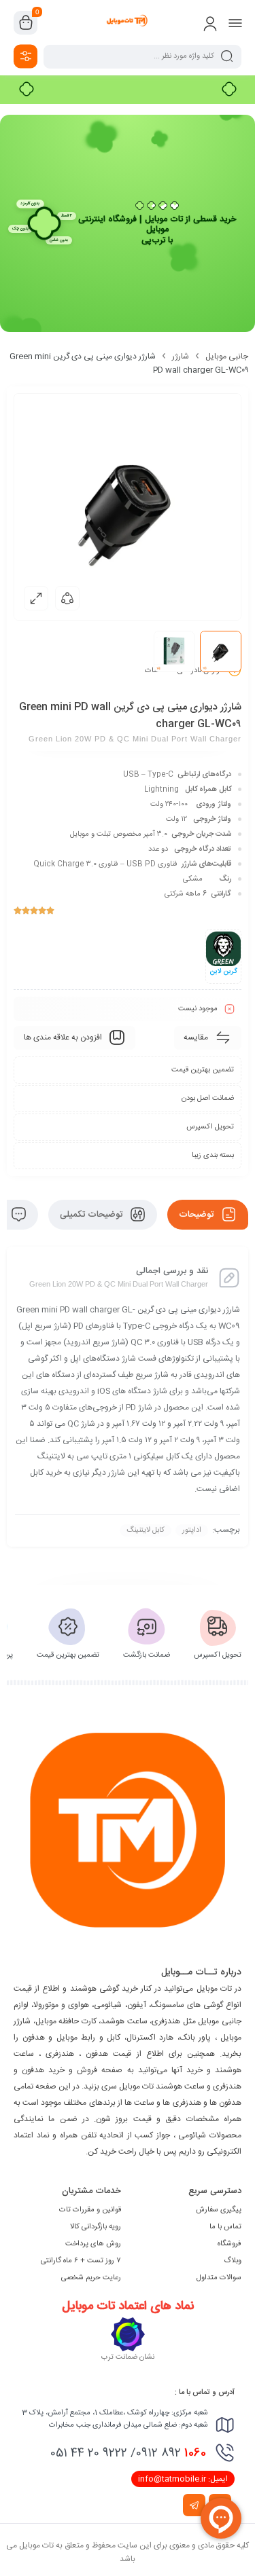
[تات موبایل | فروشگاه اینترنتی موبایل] (128, 22)
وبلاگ (233, 2261)
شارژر (181, 356)
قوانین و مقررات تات (90, 2210)
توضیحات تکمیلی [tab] (92, 1215)
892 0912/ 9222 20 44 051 (128, 2453)
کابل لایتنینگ (146, 1530)
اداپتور (192, 1530)
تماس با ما (225, 2227)
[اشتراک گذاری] (67, 598)
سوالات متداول (219, 2278)
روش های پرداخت (93, 2244)
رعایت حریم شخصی (91, 2278)
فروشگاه (230, 2244)
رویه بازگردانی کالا (96, 2227)
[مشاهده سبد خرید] (26, 23)
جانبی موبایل (227, 356)
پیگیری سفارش (219, 2210)
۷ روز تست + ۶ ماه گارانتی (81, 2261)
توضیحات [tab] (198, 1215)
